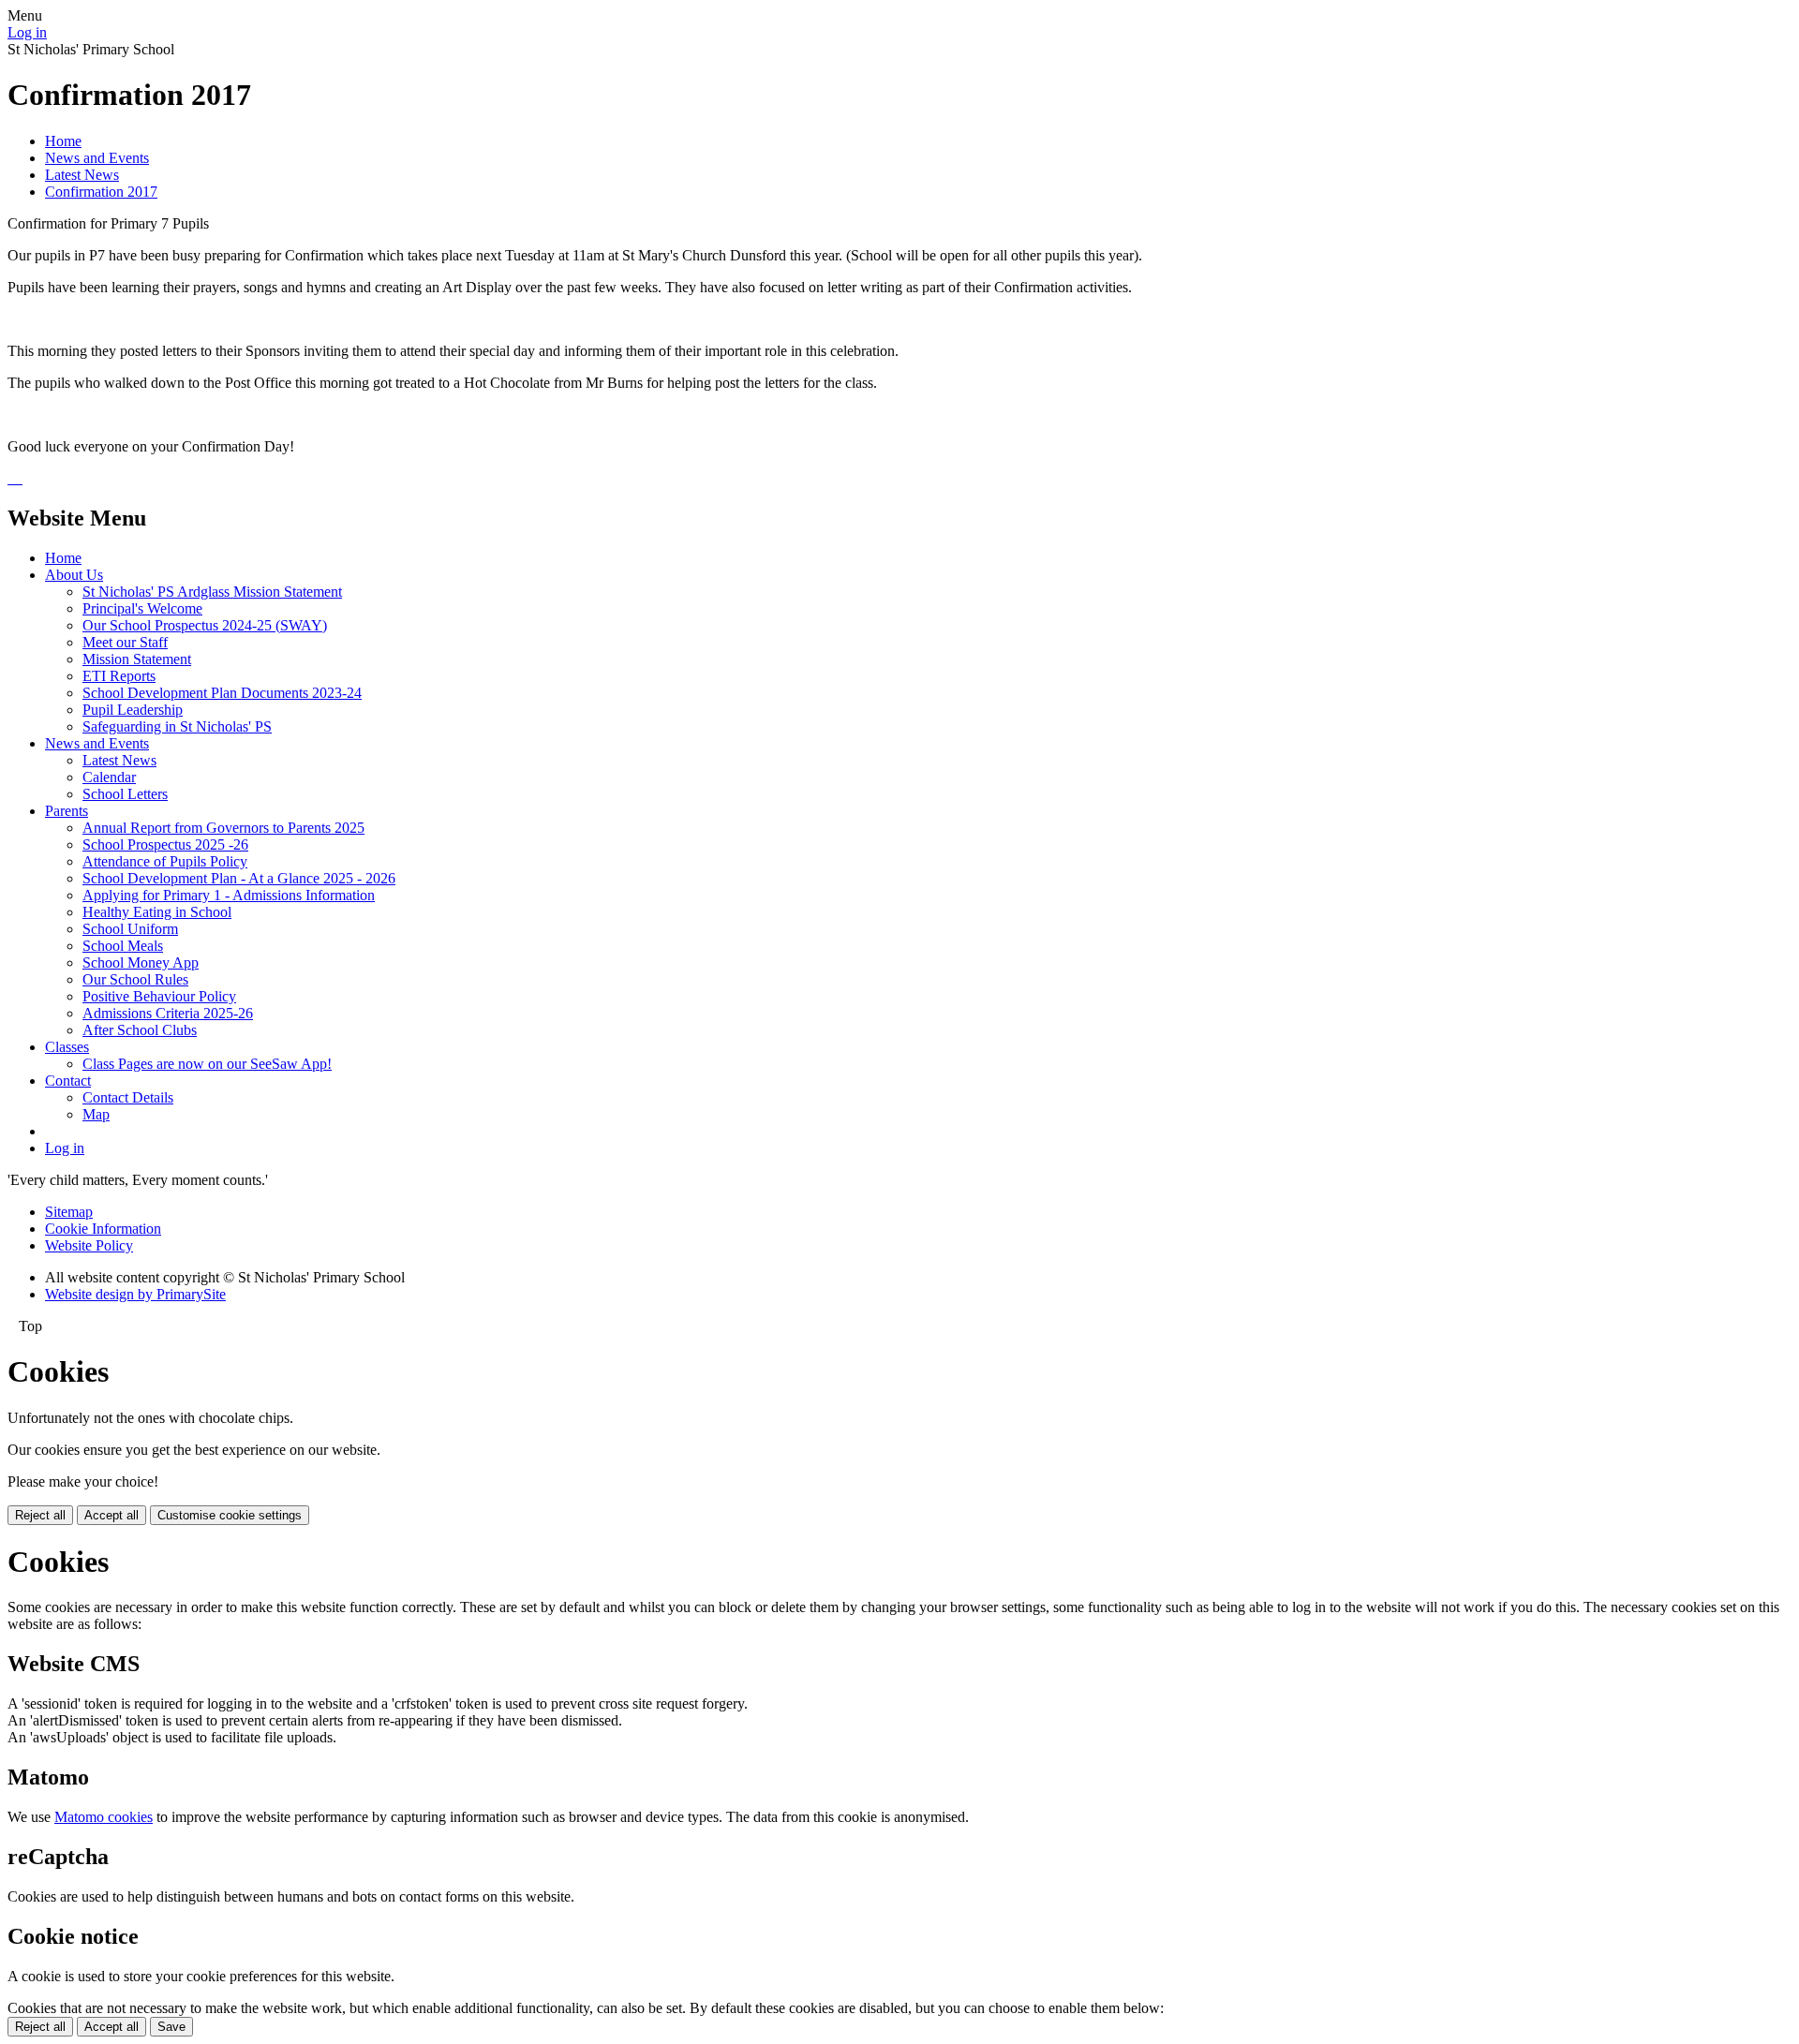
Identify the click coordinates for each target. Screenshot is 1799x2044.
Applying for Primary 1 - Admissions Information (229, 895)
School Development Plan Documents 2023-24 (222, 693)
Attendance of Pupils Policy (165, 861)
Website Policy (89, 1245)
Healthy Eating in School (157, 912)
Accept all (112, 1515)
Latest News (82, 175)
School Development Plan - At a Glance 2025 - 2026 (239, 878)
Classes (67, 1047)
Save (171, 2027)
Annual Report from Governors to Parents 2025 (223, 828)
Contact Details (128, 1097)
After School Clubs (140, 1030)
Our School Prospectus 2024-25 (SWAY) (205, 625)
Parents (67, 811)
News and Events (97, 158)
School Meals (123, 946)
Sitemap (69, 1212)
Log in (27, 32)
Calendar (109, 777)
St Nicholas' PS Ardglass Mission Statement (212, 592)
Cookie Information (103, 1229)
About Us (74, 575)
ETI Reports (119, 676)
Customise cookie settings (230, 1515)
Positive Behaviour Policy (159, 996)
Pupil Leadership (133, 710)
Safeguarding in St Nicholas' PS (177, 726)
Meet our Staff (125, 642)
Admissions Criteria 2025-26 (168, 1013)
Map (96, 1114)
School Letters (125, 794)
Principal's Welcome (142, 608)
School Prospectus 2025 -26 (165, 844)
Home (63, 141)
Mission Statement (137, 659)
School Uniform (130, 929)
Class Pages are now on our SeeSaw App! (207, 1064)
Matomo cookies (104, 1817)
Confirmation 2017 (101, 192)
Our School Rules (135, 979)
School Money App (141, 963)
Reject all (40, 1515)
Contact (68, 1081)
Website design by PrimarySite (135, 1294)
